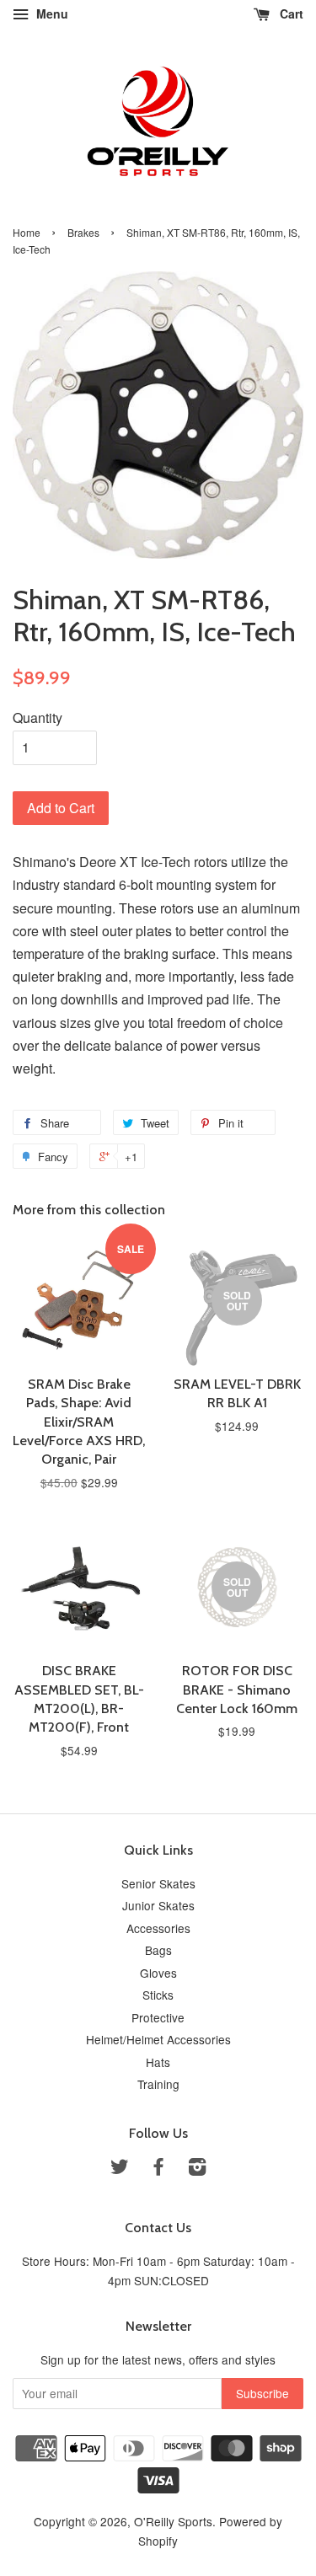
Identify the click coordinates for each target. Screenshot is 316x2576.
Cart (290, 13)
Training (158, 2084)
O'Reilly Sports (173, 2521)
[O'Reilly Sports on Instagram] (197, 2169)
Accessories (158, 1928)
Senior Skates (158, 1883)
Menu (51, 13)
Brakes (83, 232)
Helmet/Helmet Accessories (158, 2039)
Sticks (158, 1995)
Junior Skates (158, 1905)
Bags (158, 1950)
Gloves (158, 1973)
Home (27, 232)
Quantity (37, 718)
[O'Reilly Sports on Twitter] (120, 2169)
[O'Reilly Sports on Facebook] (158, 2169)
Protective (158, 2017)
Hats (158, 2062)
